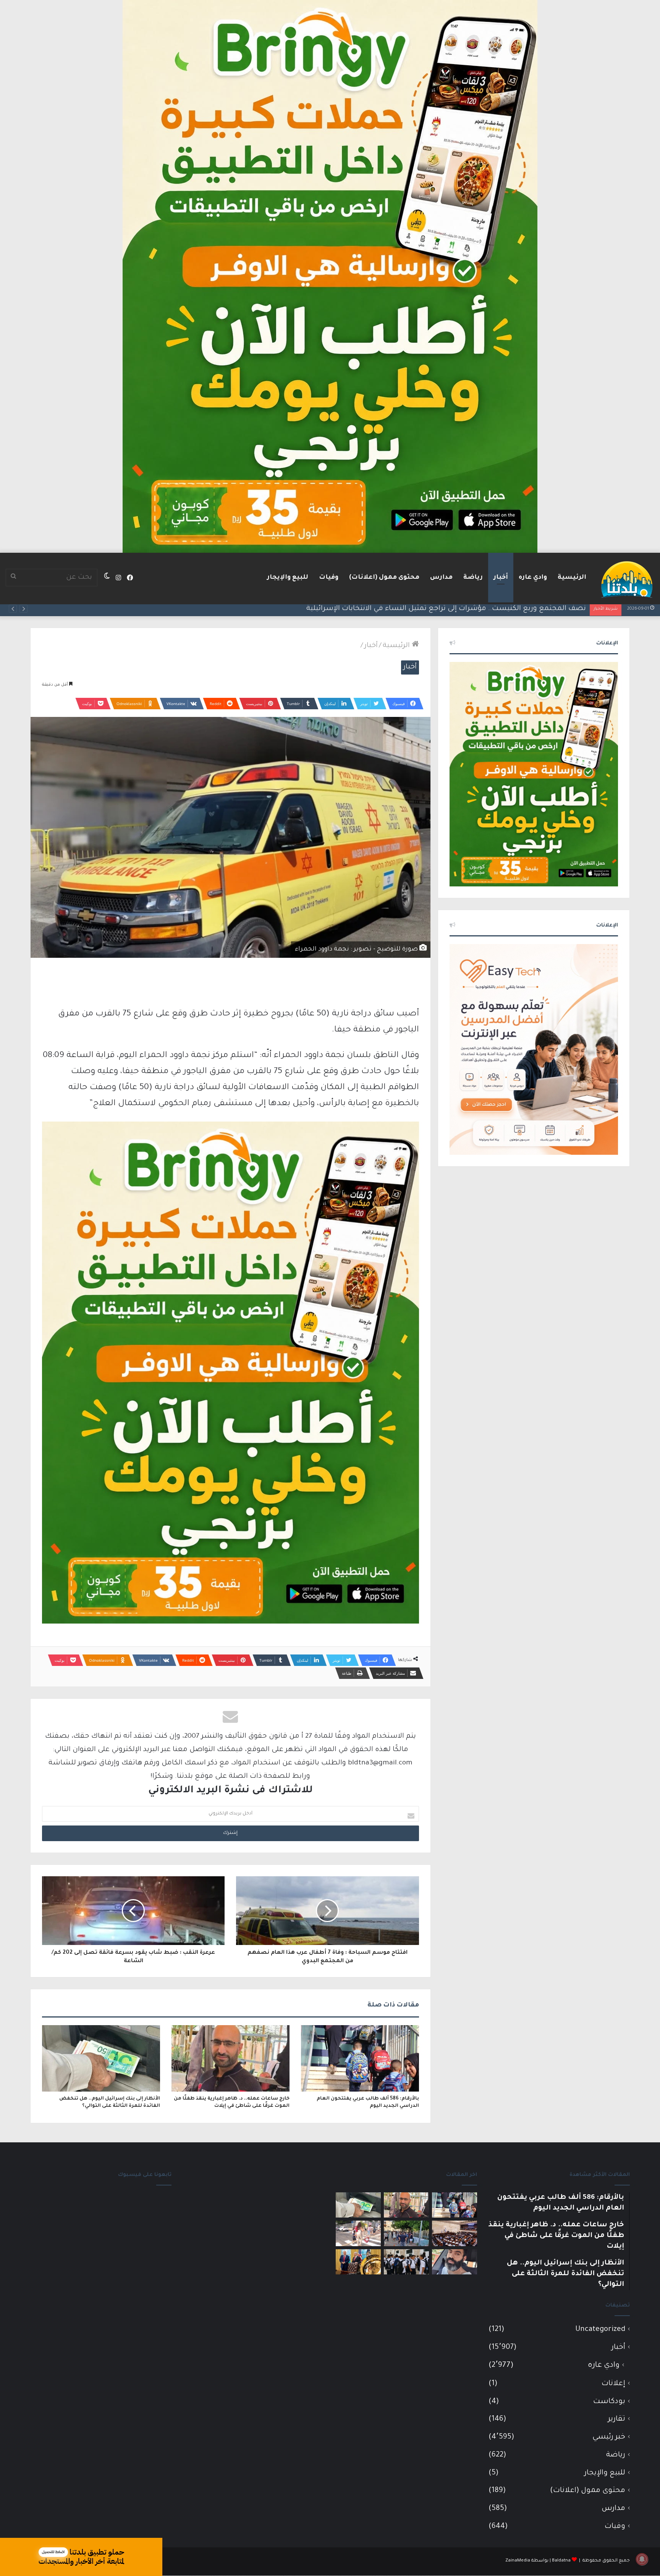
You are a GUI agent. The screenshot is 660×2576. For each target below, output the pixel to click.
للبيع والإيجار (288, 578)
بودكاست (609, 2402)
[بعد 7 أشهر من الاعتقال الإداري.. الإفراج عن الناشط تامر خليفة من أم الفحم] (455, 2262)
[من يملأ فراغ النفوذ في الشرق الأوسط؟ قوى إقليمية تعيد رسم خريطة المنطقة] (358, 2262)
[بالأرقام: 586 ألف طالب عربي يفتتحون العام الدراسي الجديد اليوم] (360, 2058)
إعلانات (613, 2384)
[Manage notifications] (642, 2559)
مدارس (441, 578)
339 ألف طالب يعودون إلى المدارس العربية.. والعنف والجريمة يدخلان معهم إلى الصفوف (446, 609)
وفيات (329, 578)
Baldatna (561, 2561)
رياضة (473, 578)
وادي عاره (533, 578)
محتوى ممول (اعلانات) (384, 578)
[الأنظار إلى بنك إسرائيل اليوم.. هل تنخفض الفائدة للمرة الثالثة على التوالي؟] (101, 2058)
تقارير (617, 2419)
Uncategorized (600, 2330)
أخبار (501, 578)
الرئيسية (572, 578)
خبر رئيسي (609, 2437)
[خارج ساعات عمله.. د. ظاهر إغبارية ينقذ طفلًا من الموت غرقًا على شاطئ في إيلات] (231, 2058)
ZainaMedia (518, 2561)
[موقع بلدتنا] (627, 579)
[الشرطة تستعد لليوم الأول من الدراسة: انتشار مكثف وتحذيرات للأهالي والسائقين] (358, 2233)
